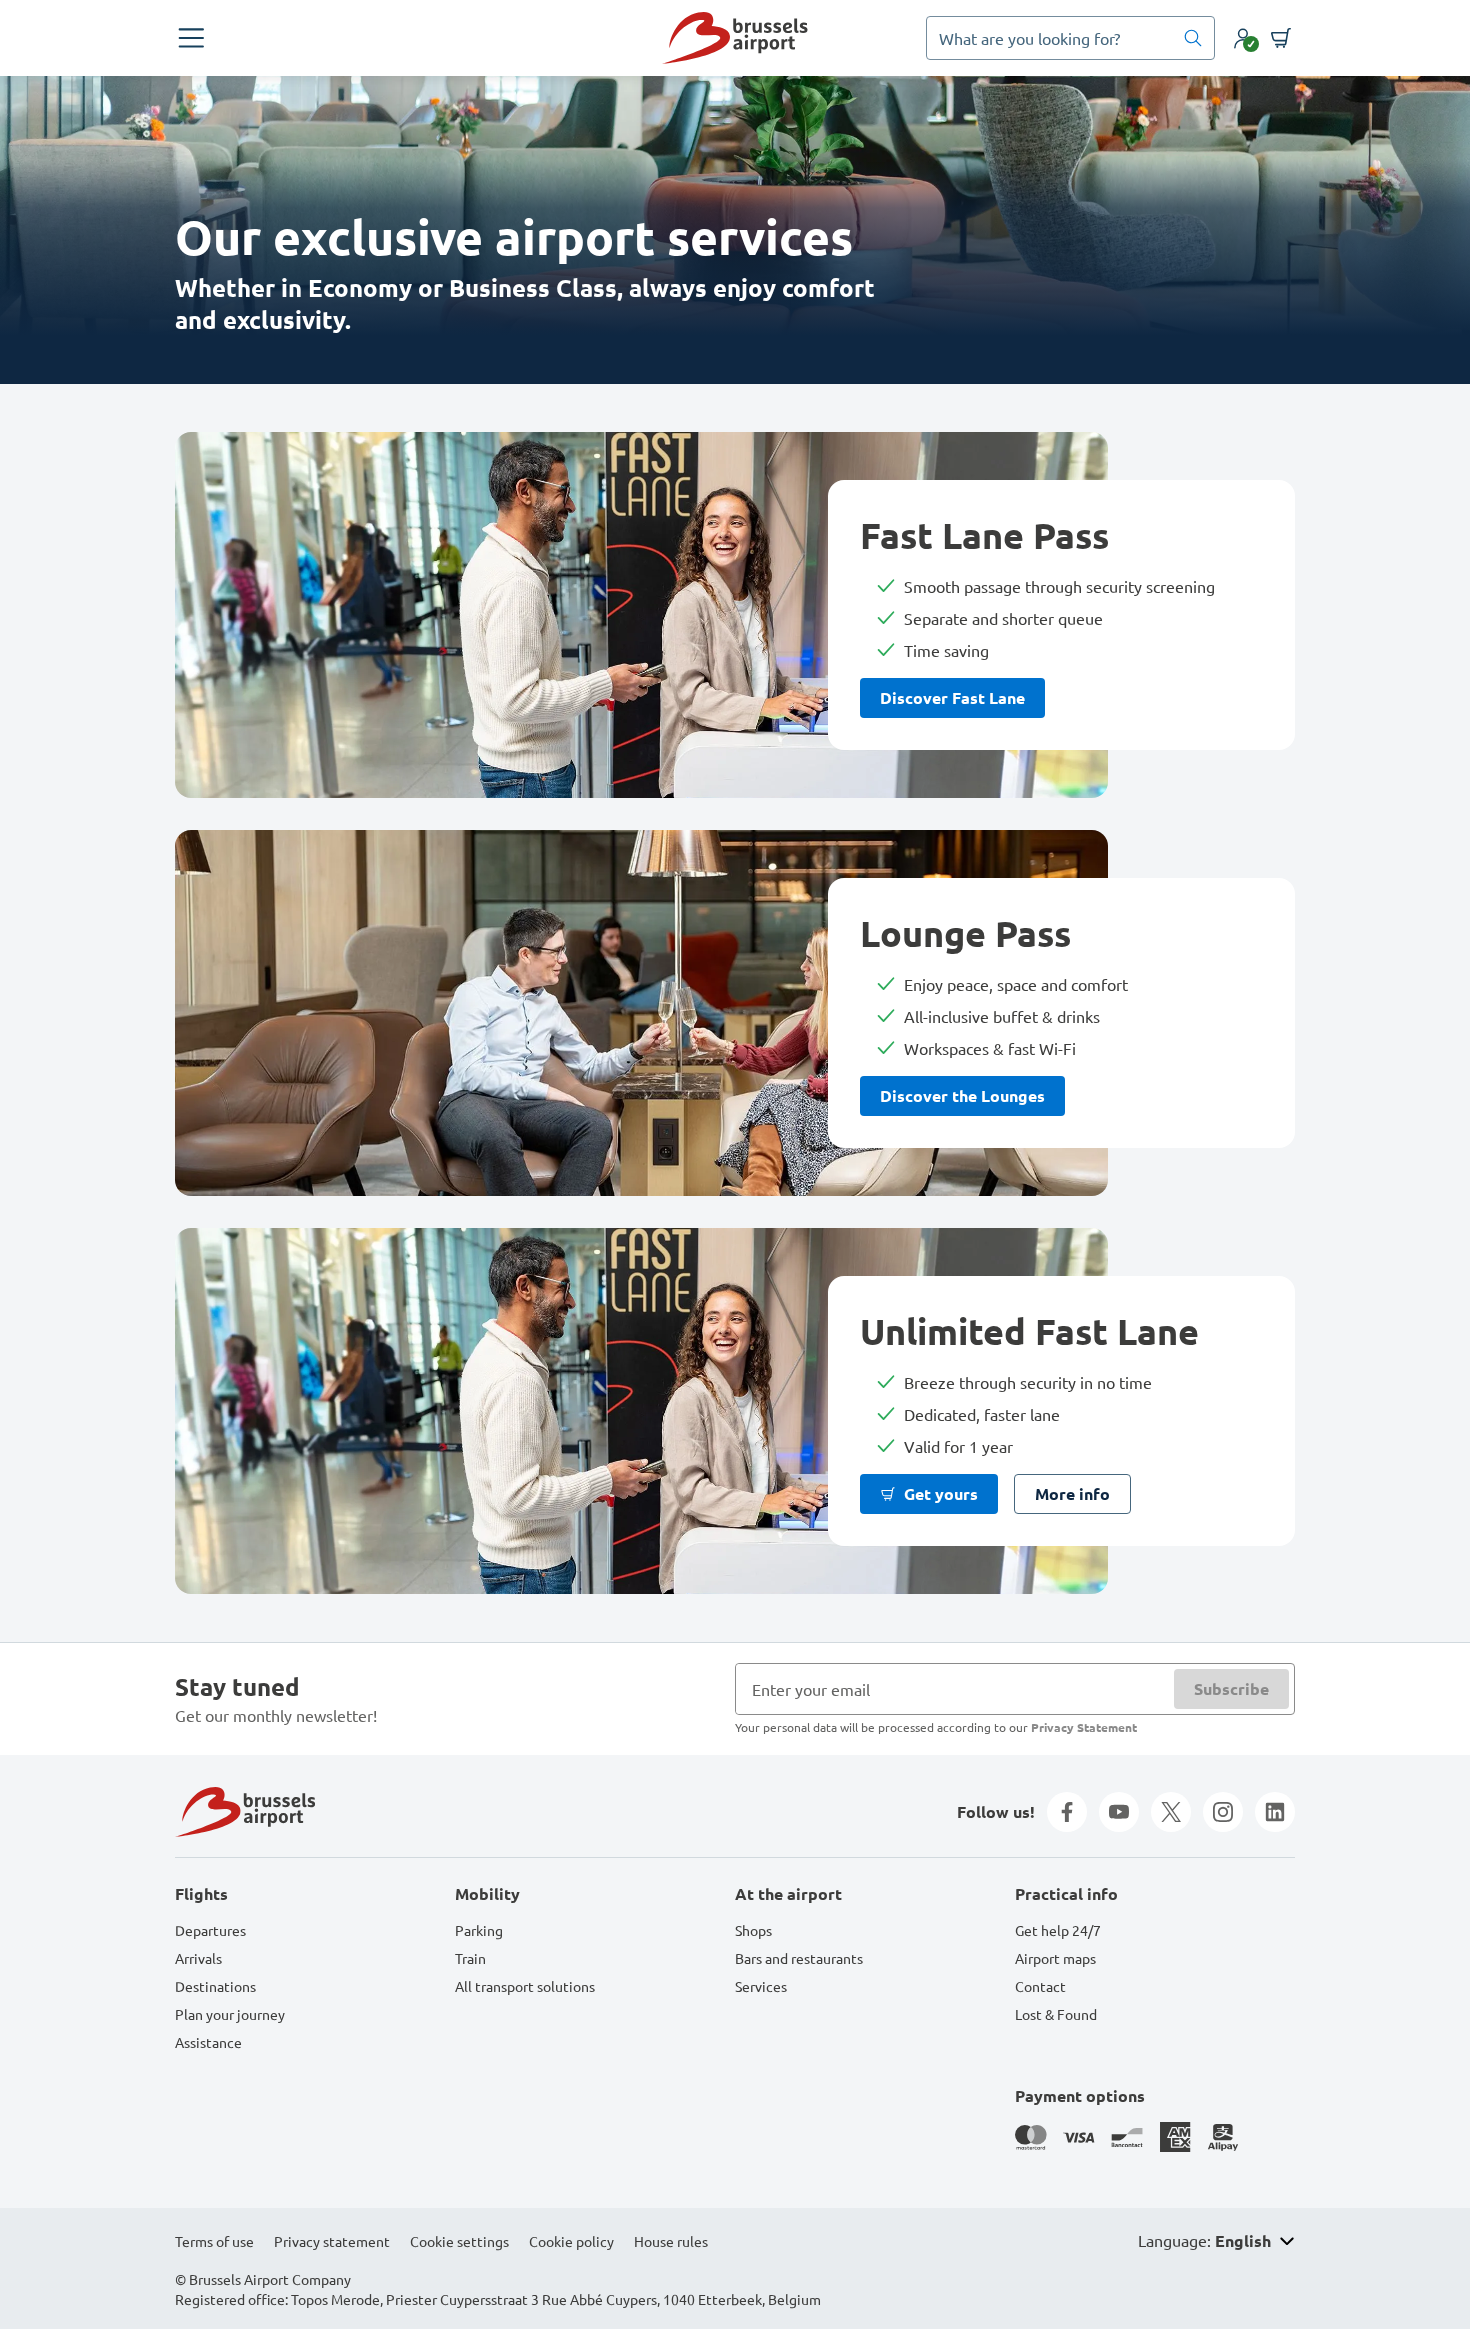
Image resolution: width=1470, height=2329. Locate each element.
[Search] (1193, 38)
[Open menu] (191, 38)
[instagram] (1223, 1812)
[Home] (734, 38)
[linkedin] (1275, 1812)
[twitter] (1171, 1812)
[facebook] (1067, 1812)
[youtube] (1119, 1812)
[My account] (1243, 38)
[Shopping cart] (1281, 38)
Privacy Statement (1084, 1727)
